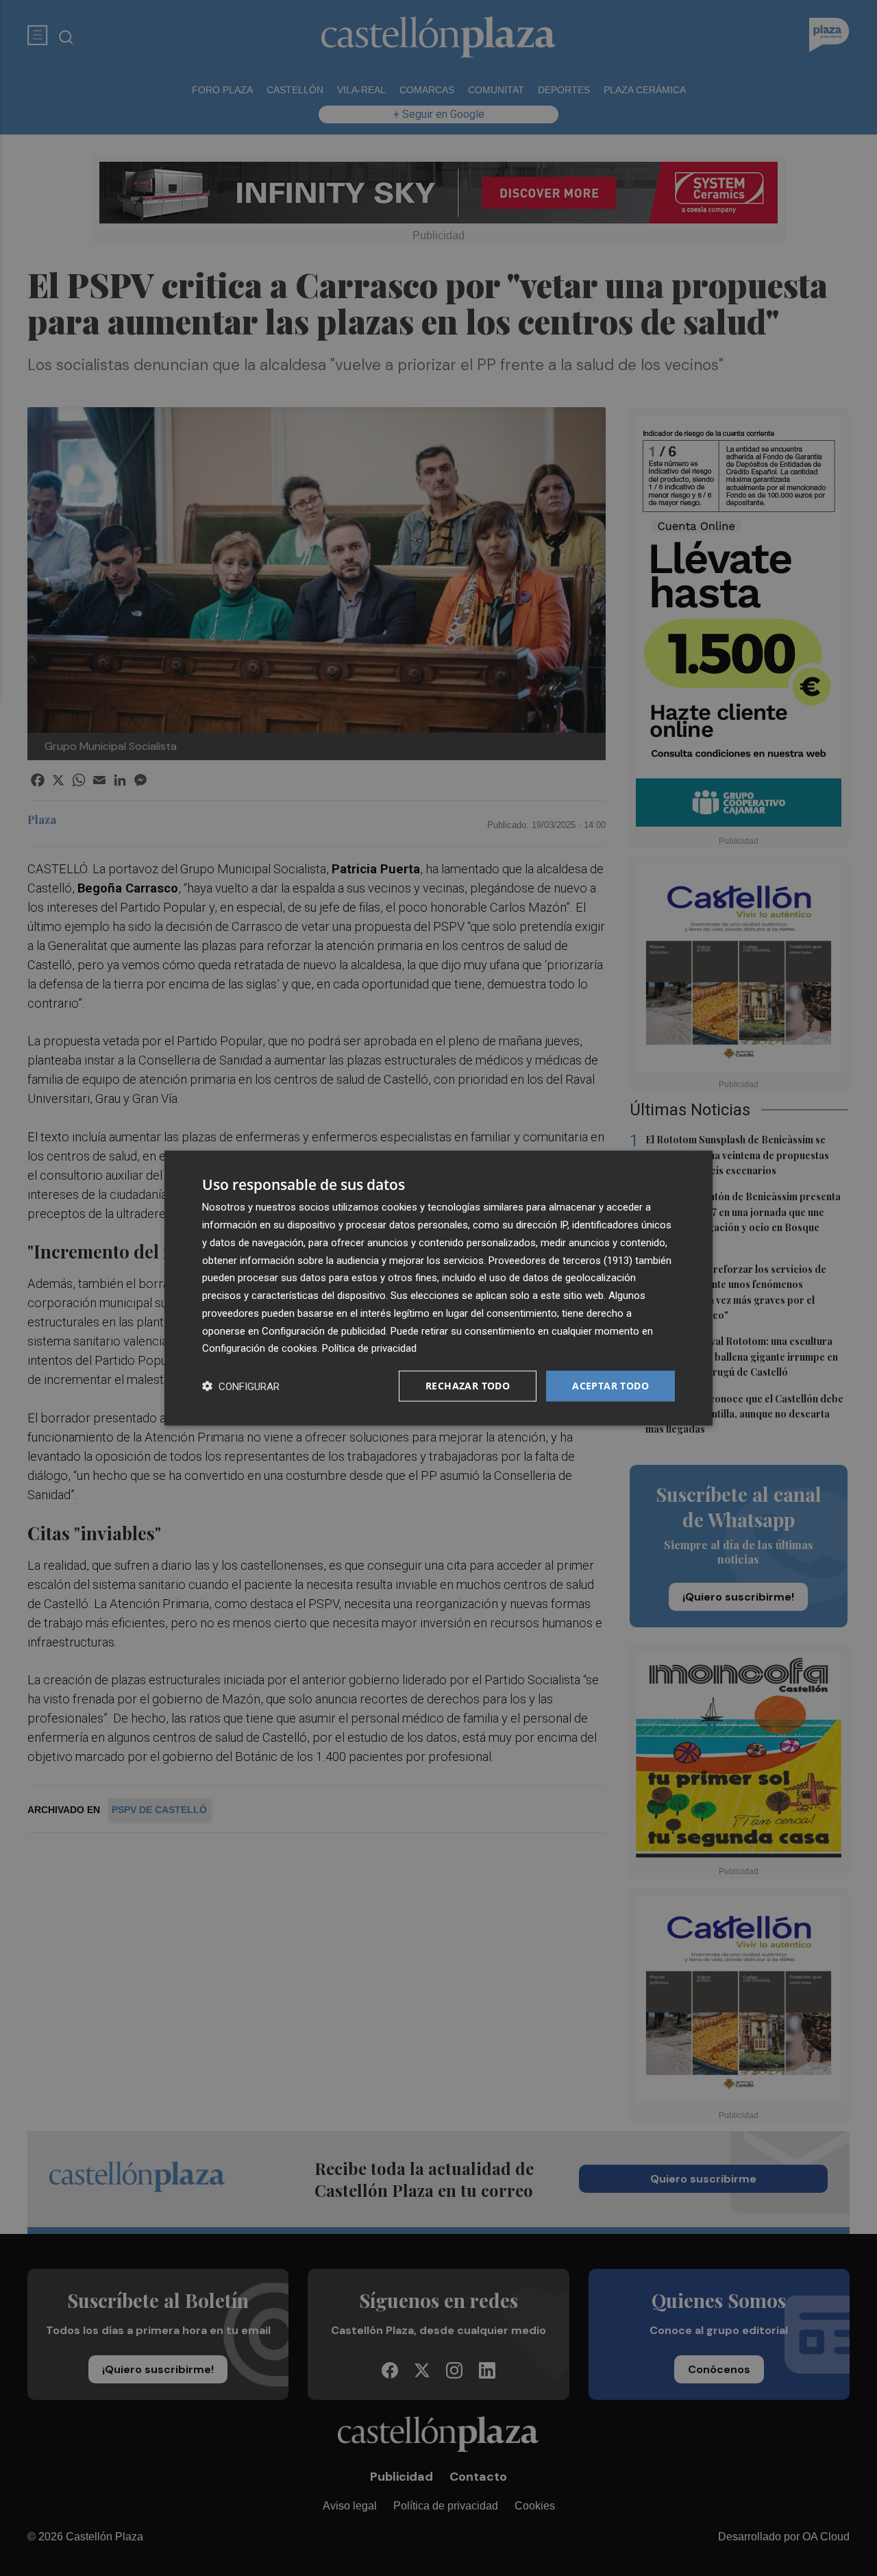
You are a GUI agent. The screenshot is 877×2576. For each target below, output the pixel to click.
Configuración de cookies (260, 1348)
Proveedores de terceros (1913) (560, 1260)
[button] (241, 1386)
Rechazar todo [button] (468, 1386)
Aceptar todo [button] (610, 1386)
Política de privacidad (369, 1348)
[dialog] (438, 1288)
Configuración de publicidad (324, 1330)
